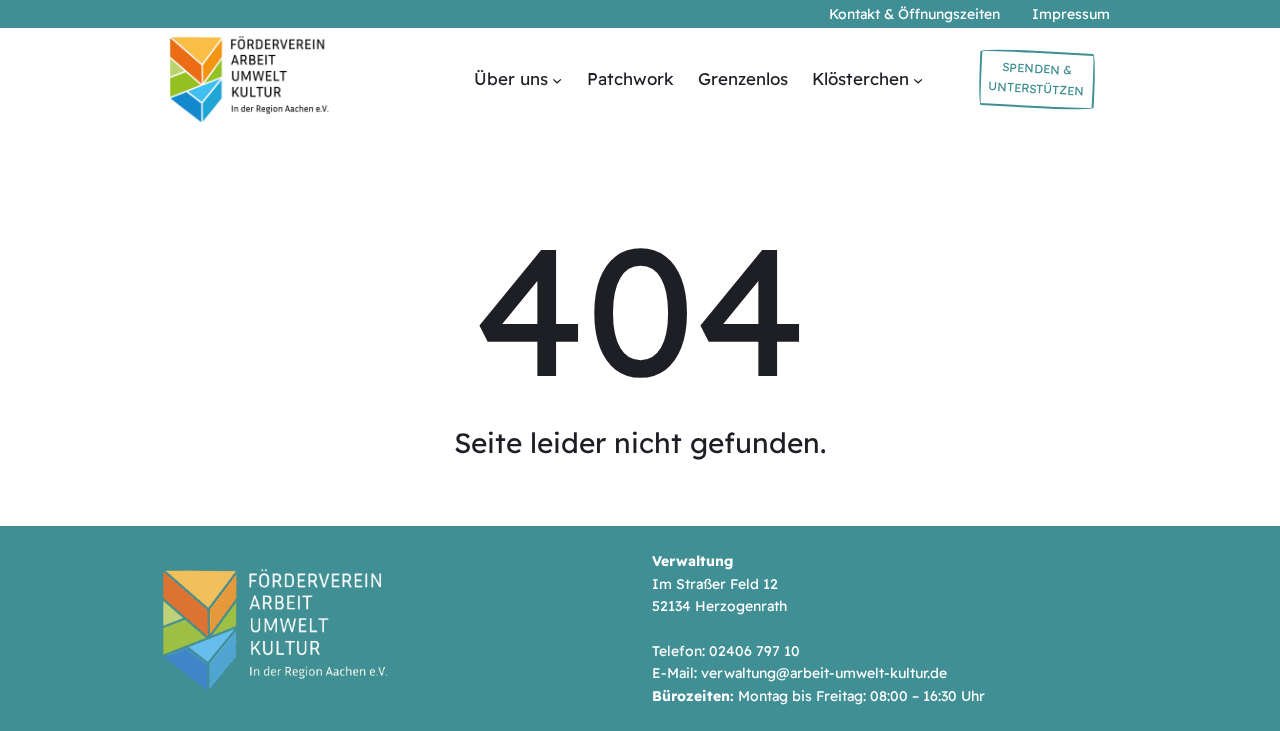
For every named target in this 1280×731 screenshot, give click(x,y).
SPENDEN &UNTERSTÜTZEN (1036, 79)
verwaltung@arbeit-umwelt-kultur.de (824, 673)
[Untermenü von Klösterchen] (918, 79)
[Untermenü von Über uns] (557, 79)
